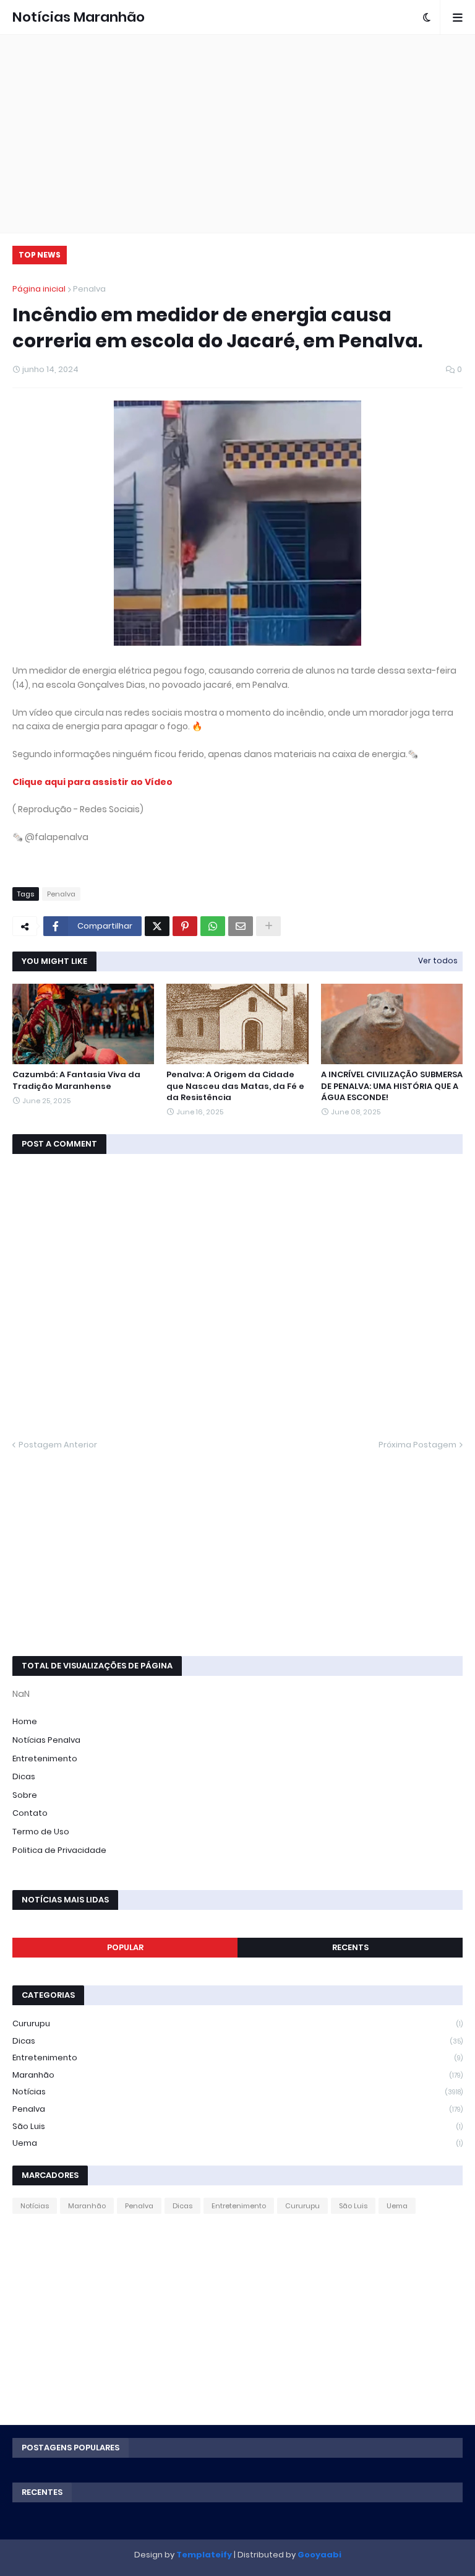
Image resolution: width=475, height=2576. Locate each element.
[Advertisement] (237, 134)
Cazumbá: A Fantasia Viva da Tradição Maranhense (76, 1080)
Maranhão (237, 2075)
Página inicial (39, 289)
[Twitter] (157, 926)
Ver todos (438, 961)
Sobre (25, 1795)
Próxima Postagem (417, 1445)
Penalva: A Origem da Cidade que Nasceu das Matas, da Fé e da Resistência (235, 1086)
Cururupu (237, 2023)
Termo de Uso (41, 1832)
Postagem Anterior (58, 1445)
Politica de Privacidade (59, 1850)
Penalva (89, 289)
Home (25, 1721)
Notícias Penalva (46, 1740)
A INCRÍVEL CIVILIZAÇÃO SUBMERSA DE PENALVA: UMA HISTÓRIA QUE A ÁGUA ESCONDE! (392, 1086)
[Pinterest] (185, 926)
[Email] (241, 926)
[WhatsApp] (213, 926)
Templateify (204, 2555)
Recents (350, 1947)
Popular (125, 1947)
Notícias (237, 2092)
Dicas (24, 1776)
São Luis (237, 2126)
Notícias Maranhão (79, 17)
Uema (237, 2143)
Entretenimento (45, 1759)
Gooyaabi (319, 2555)
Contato (30, 1813)
